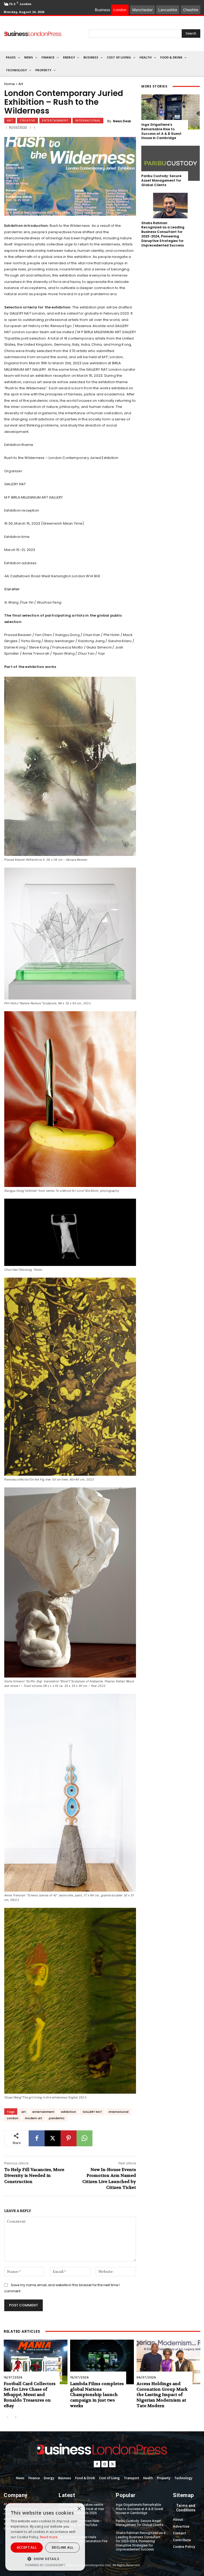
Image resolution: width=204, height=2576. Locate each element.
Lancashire (168, 10)
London (13, 2118)
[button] (45, 2559)
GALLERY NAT (92, 2112)
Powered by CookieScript (45, 2565)
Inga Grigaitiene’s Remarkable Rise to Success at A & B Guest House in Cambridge (161, 131)
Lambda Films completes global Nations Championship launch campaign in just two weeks (97, 2395)
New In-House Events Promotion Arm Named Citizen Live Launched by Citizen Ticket (109, 2178)
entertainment (43, 2112)
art (24, 2112)
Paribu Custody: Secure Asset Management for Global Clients (161, 180)
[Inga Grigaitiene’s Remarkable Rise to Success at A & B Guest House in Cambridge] (171, 112)
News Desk (122, 121)
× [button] (79, 2509)
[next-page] (16, 2417)
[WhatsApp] (84, 2138)
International (88, 120)
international (119, 2112)
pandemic (57, 2118)
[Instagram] (105, 2464)
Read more (49, 2537)
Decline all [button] (63, 2547)
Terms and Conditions (186, 2508)
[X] (53, 2138)
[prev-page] (7, 2417)
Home (10, 84)
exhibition (69, 2112)
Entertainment (55, 120)
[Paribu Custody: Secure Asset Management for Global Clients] (171, 163)
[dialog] (45, 2537)
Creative (27, 120)
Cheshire (191, 10)
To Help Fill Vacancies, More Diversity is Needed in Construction (34, 2176)
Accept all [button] (27, 2547)
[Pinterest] (69, 2138)
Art (21, 84)
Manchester (143, 10)
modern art (34, 2118)
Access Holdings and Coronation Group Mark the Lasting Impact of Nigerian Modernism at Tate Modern (162, 2395)
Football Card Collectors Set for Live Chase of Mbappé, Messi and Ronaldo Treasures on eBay (30, 2395)
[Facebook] (37, 2138)
